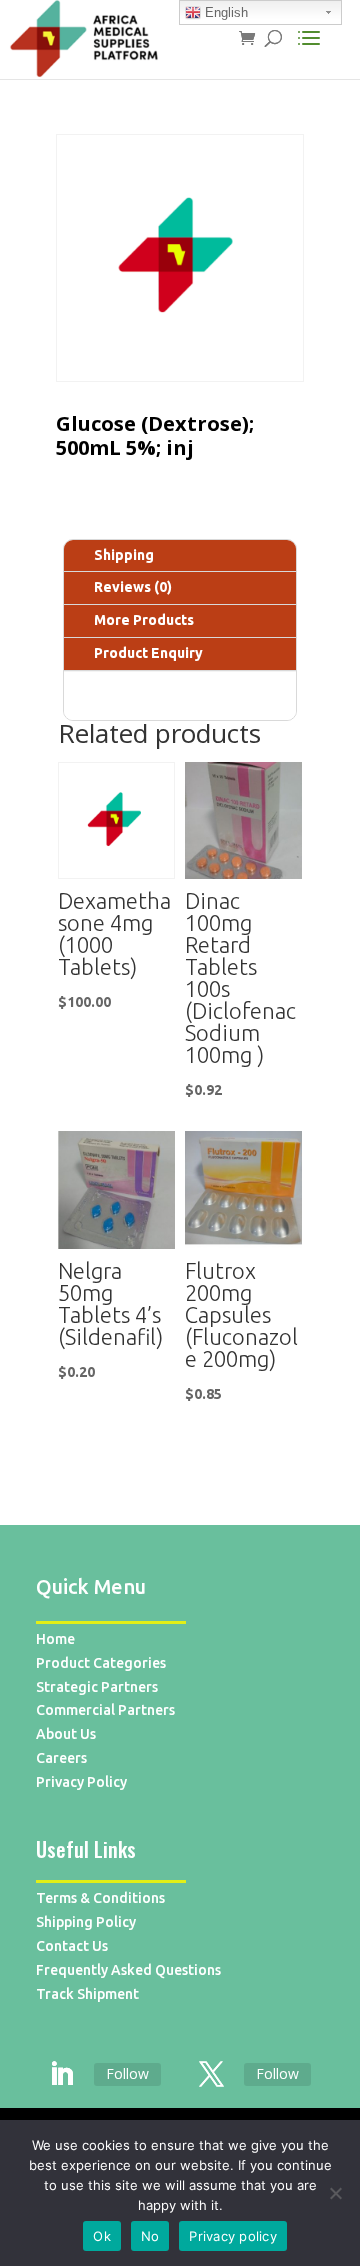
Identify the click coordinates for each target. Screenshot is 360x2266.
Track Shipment (87, 1994)
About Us (66, 1734)
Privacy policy (233, 2236)
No (150, 2236)
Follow (127, 2073)
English (224, 12)
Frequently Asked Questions (128, 1970)
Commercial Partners (105, 1710)
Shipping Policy (86, 1922)
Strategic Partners (97, 1687)
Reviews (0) (133, 587)
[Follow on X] (211, 2075)
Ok (102, 2236)
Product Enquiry (148, 653)
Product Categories (101, 1663)
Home (55, 1639)
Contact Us (72, 1946)
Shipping (124, 555)
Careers (61, 1758)
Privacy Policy (81, 1782)
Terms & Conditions (100, 1898)
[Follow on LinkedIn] (61, 2075)
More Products (144, 620)
